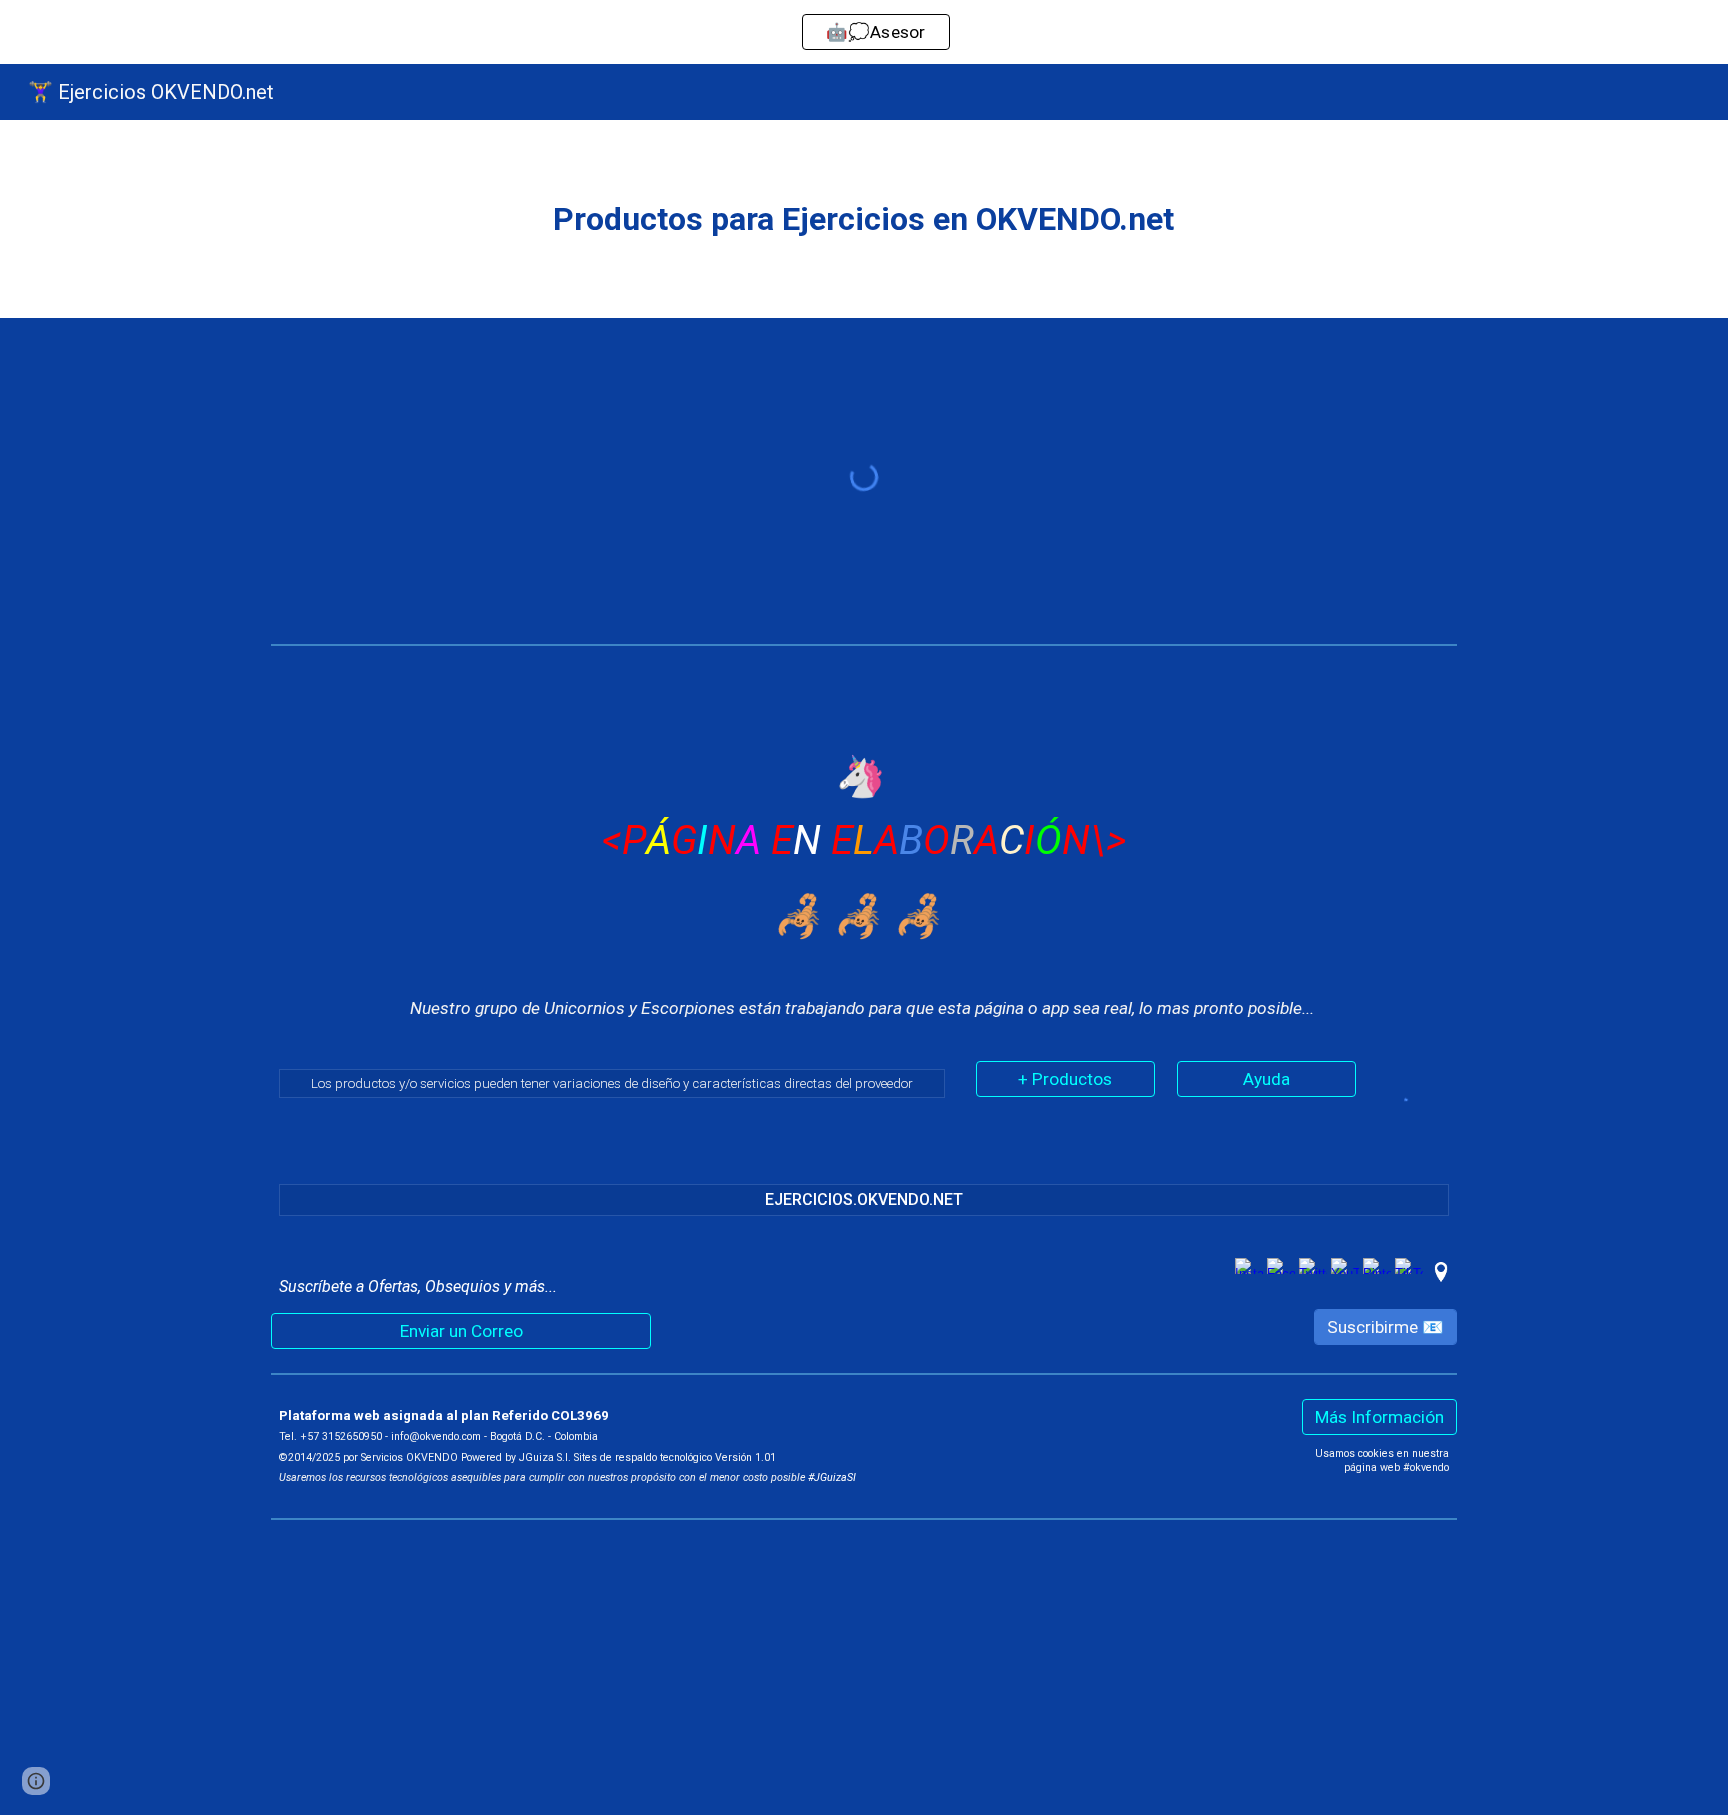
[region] (864, 32)
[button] (36, 1781)
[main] (864, 219)
